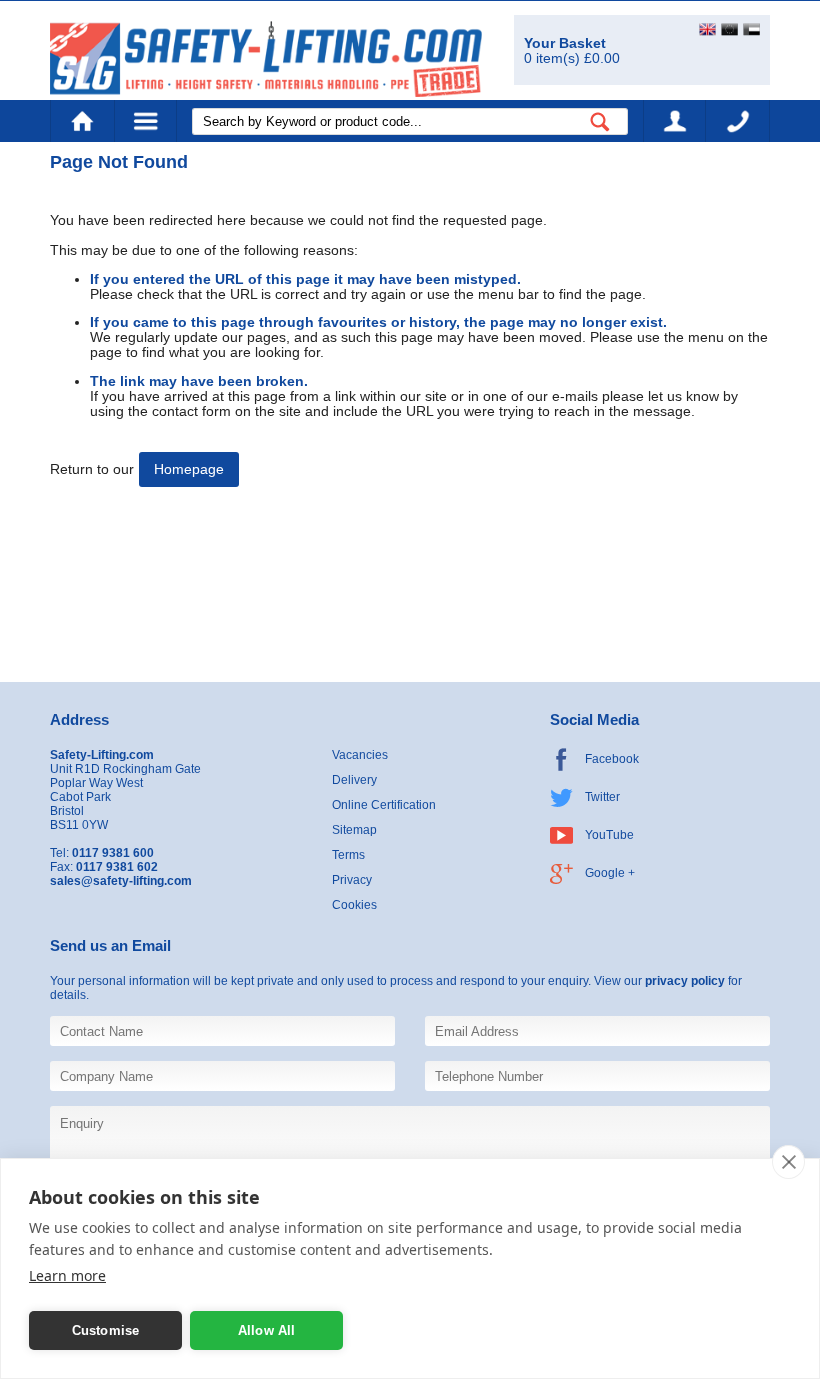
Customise (106, 1330)
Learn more (67, 1275)
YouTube (609, 835)
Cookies (354, 905)
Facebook (612, 759)
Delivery (354, 780)
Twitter (602, 797)
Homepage (189, 469)
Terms (348, 855)
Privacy (352, 880)
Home (82, 121)
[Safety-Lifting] (266, 58)
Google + (610, 873)
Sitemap (354, 830)
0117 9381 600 (738, 121)
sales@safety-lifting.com (121, 881)
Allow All (267, 1330)
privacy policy (685, 981)
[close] (788, 1162)
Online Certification (384, 805)
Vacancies (360, 755)
